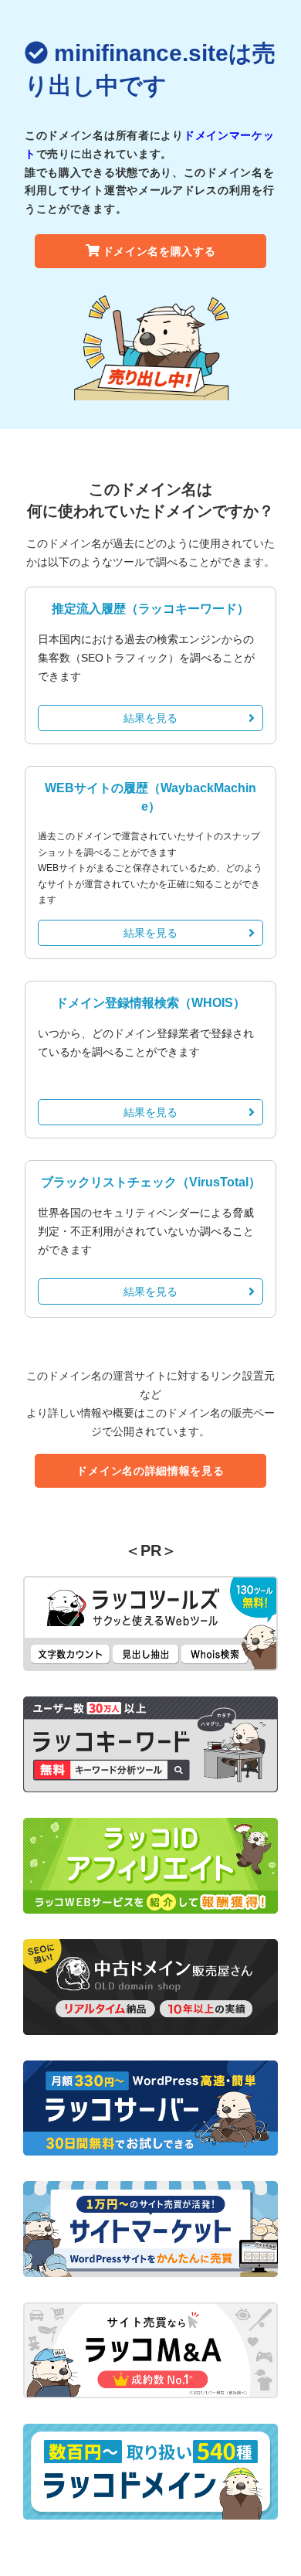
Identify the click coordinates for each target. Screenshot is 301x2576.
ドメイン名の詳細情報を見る (150, 1471)
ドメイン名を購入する (159, 251)
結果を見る (150, 718)
